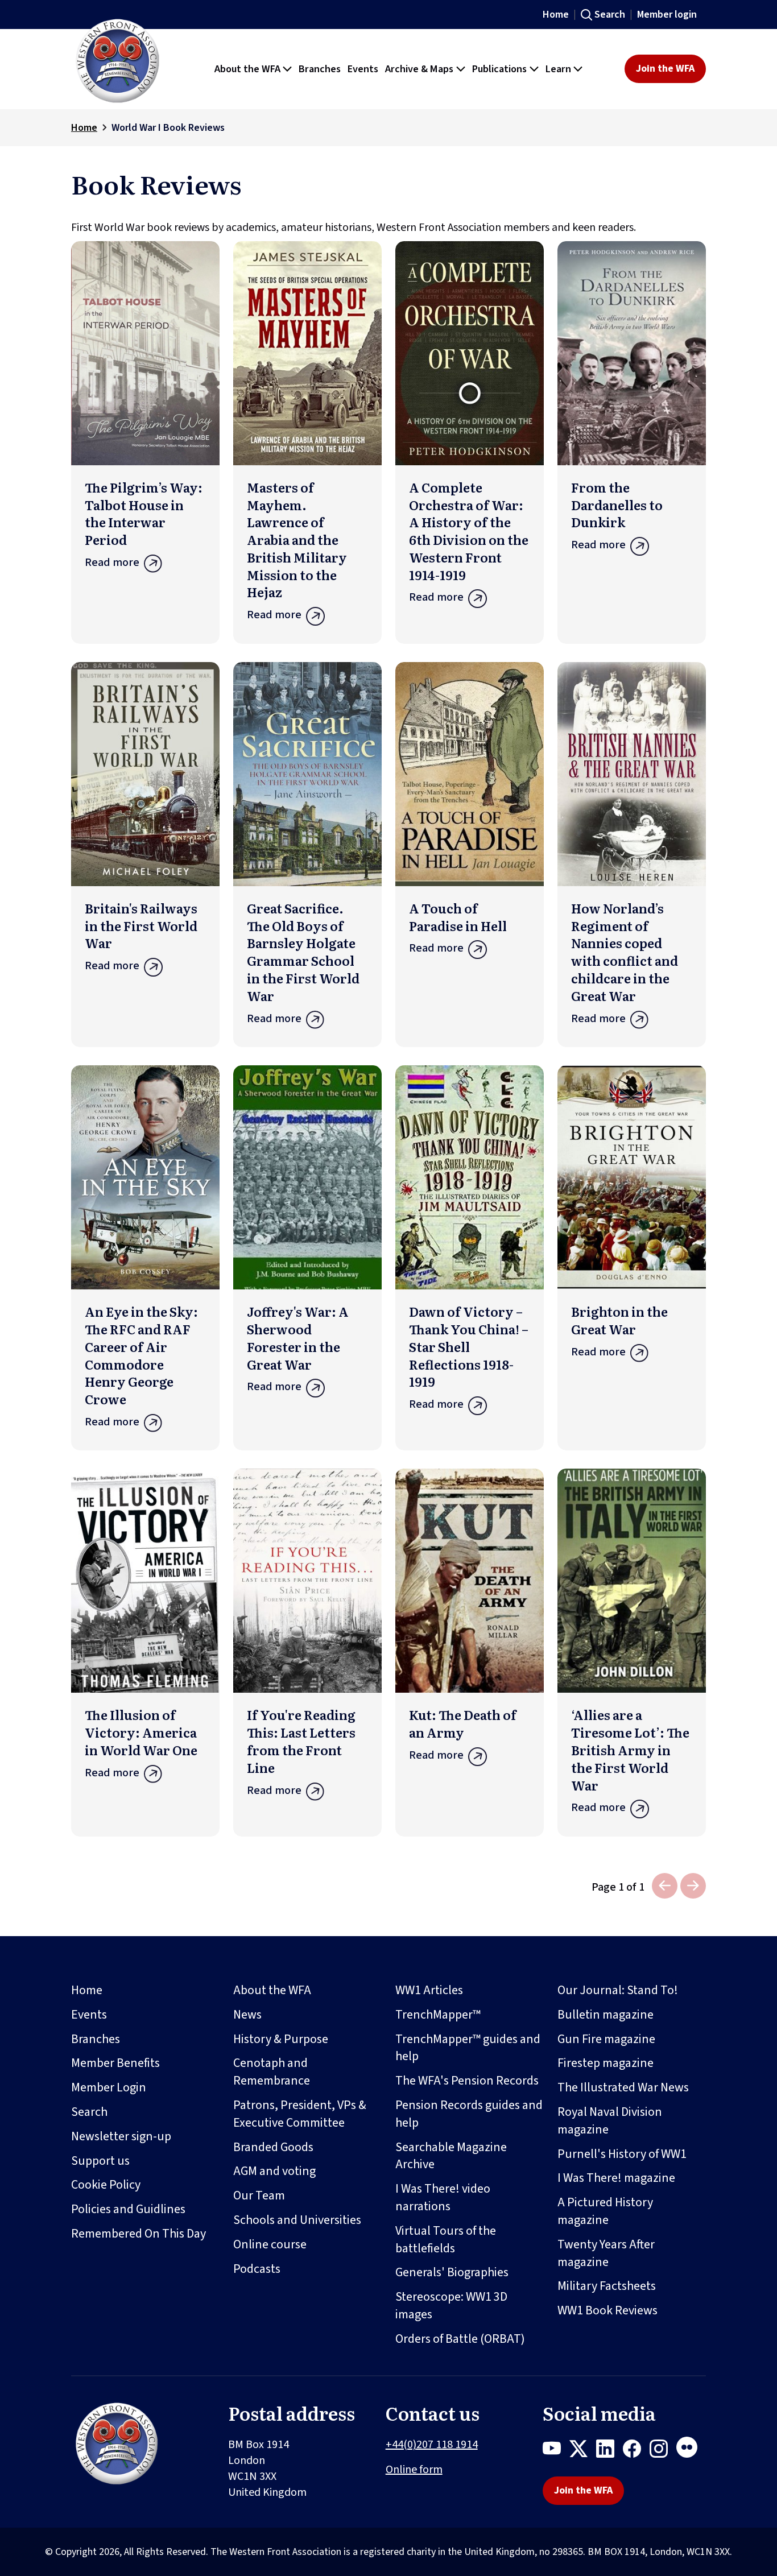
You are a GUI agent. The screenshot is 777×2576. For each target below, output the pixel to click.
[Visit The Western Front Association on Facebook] (636, 2451)
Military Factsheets (607, 2286)
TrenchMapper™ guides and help (468, 2048)
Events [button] (363, 69)
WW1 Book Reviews (607, 2310)
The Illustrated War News (623, 2087)
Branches (96, 2039)
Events (89, 2015)
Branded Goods (273, 2147)
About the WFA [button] (247, 69)
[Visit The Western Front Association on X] (583, 2451)
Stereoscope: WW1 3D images (451, 2306)
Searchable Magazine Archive (451, 2156)
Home (556, 15)
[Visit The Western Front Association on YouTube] (556, 2451)
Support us (100, 2161)
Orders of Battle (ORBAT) (460, 2339)
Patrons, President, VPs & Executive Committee (300, 2114)
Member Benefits (115, 2063)
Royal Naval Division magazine (610, 2121)
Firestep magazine (606, 2063)
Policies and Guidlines (128, 2209)
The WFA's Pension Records (467, 2081)
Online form (414, 2470)
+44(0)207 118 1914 (432, 2445)
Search (610, 15)
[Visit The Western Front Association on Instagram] (663, 2451)
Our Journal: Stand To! (618, 1990)
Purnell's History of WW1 (622, 2154)
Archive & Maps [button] (419, 69)
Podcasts (257, 2269)
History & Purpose (281, 2039)
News (247, 2015)
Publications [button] (499, 69)
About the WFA (272, 1990)
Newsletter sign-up (121, 2136)
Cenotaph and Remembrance (272, 2072)
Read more (112, 563)
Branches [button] (320, 69)
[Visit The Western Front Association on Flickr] (691, 2451)
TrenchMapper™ (438, 2015)
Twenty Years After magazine (606, 2253)
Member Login (109, 2087)
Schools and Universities (297, 2220)
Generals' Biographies (452, 2272)
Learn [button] (558, 69)
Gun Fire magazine (606, 2039)
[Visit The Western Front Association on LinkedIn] (609, 2451)
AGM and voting (274, 2171)
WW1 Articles (429, 1990)
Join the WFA (665, 69)
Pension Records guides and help (469, 2114)
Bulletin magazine (606, 2015)
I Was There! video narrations (443, 2197)
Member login (667, 15)
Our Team (259, 2195)
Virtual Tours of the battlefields (446, 2240)
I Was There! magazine (616, 2178)
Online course (270, 2244)
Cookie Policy (106, 2185)
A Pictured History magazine (605, 2211)
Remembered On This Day (139, 2234)
